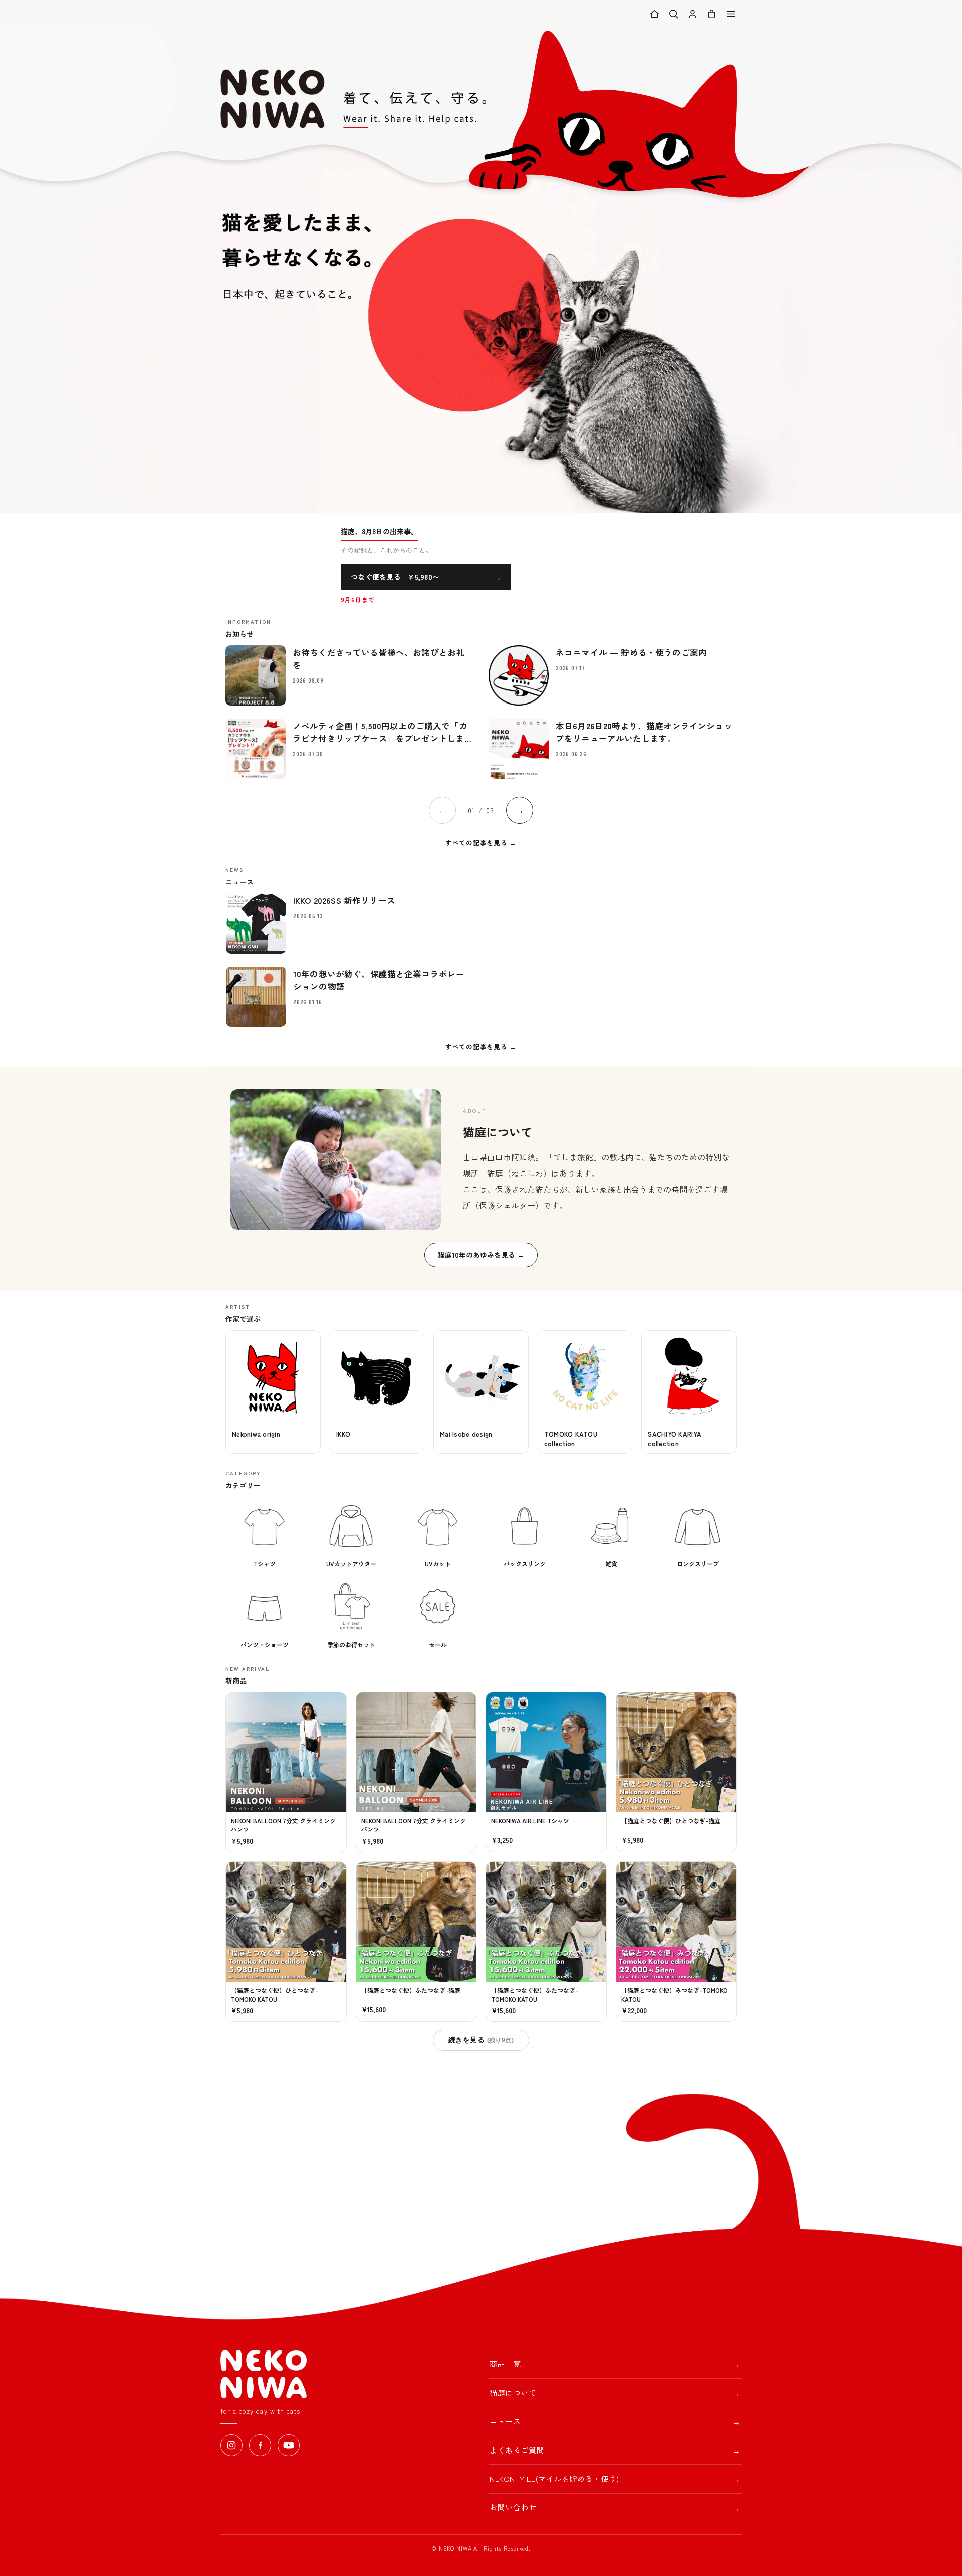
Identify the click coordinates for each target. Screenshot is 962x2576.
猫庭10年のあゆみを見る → (481, 1255)
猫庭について (615, 2393)
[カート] (712, 14)
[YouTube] (289, 2445)
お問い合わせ (615, 2508)
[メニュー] (731, 14)
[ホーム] (655, 14)
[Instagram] (231, 2445)
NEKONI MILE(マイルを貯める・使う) (615, 2479)
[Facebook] (260, 2445)
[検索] (674, 14)
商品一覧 (615, 2364)
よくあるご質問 (615, 2450)
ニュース (615, 2421)
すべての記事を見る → (481, 843)
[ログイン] (693, 14)
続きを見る (481, 2040)
